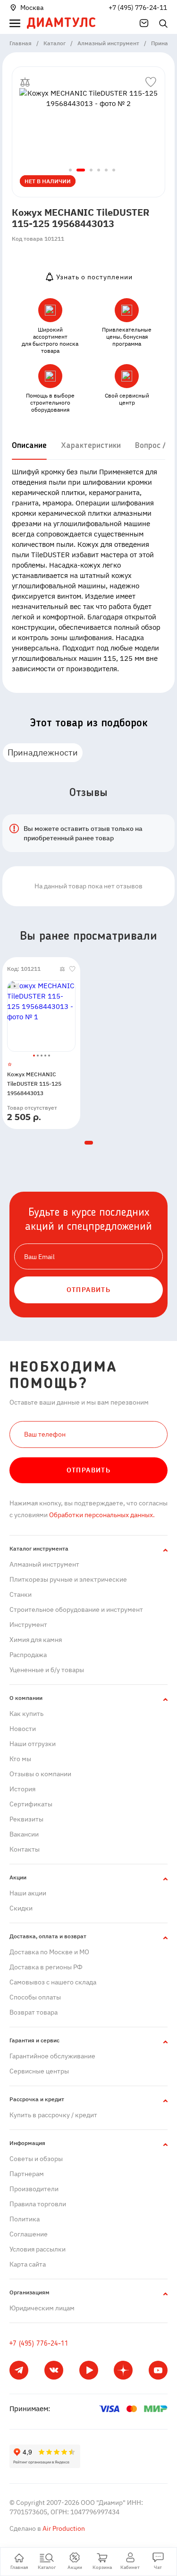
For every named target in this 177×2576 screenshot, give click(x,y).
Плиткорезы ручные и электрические (68, 1579)
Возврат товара (34, 2012)
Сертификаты (31, 1804)
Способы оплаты (35, 1997)
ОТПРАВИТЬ (89, 1290)
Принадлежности (43, 752)
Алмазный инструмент (44, 1564)
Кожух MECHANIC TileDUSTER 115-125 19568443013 (34, 1084)
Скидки (21, 1908)
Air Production (63, 2528)
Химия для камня (36, 1640)
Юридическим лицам (42, 2308)
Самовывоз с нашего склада (53, 1982)
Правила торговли (38, 2204)
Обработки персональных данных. (101, 1515)
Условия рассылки (38, 2249)
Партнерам (27, 2174)
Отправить (89, 1470)
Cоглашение (29, 2234)
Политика (25, 2219)
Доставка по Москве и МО (49, 1952)
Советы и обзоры (36, 2159)
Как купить (26, 1714)
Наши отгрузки (33, 1744)
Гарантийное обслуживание (52, 2056)
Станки (21, 1594)
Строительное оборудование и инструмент (76, 1609)
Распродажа (28, 1655)
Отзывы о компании (40, 1774)
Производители (34, 2189)
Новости (23, 1729)
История (22, 1789)
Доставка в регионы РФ (46, 1967)
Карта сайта (28, 2264)
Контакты (25, 1849)
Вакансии (24, 1834)
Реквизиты (26, 1819)
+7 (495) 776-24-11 (138, 8)
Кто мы (20, 1759)
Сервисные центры (39, 2071)
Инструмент (28, 1625)
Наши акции (28, 1893)
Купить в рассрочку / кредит (53, 2115)
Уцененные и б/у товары (47, 1670)
